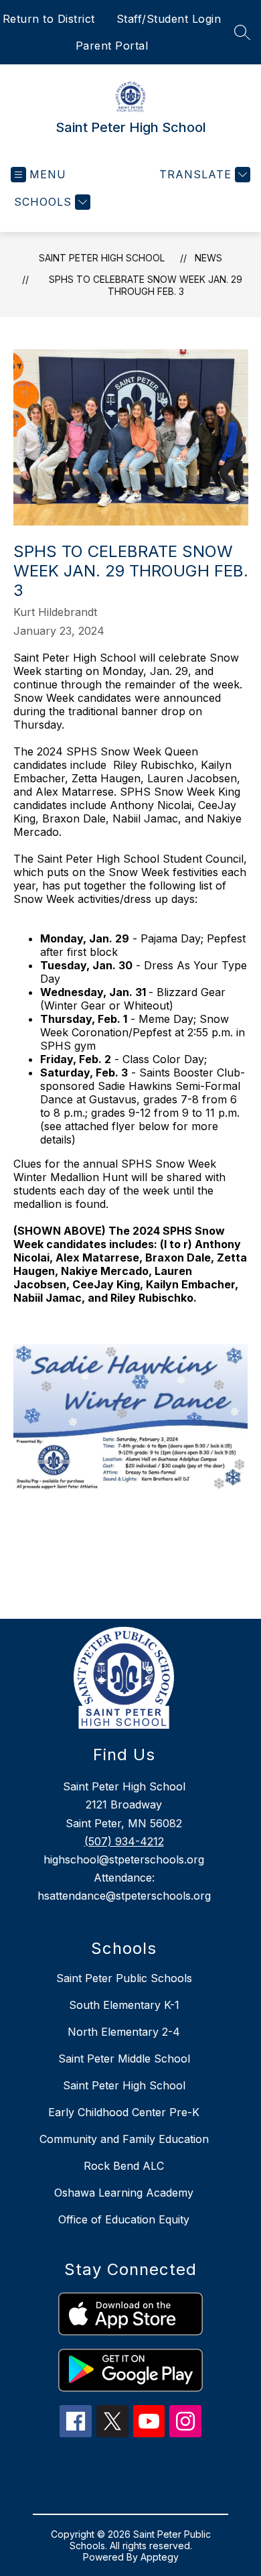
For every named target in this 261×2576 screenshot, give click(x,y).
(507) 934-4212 (124, 1841)
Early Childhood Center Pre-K (124, 2112)
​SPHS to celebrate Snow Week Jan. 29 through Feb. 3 (146, 285)
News (208, 258)
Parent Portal (112, 46)
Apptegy (160, 2557)
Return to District (49, 19)
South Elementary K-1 (124, 2005)
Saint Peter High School (102, 258)
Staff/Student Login (169, 19)
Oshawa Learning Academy (124, 2193)
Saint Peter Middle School (124, 2059)
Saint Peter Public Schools (124, 1978)
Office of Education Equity (124, 2219)
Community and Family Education (124, 2139)
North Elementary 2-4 (124, 2032)
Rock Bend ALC (124, 2166)
